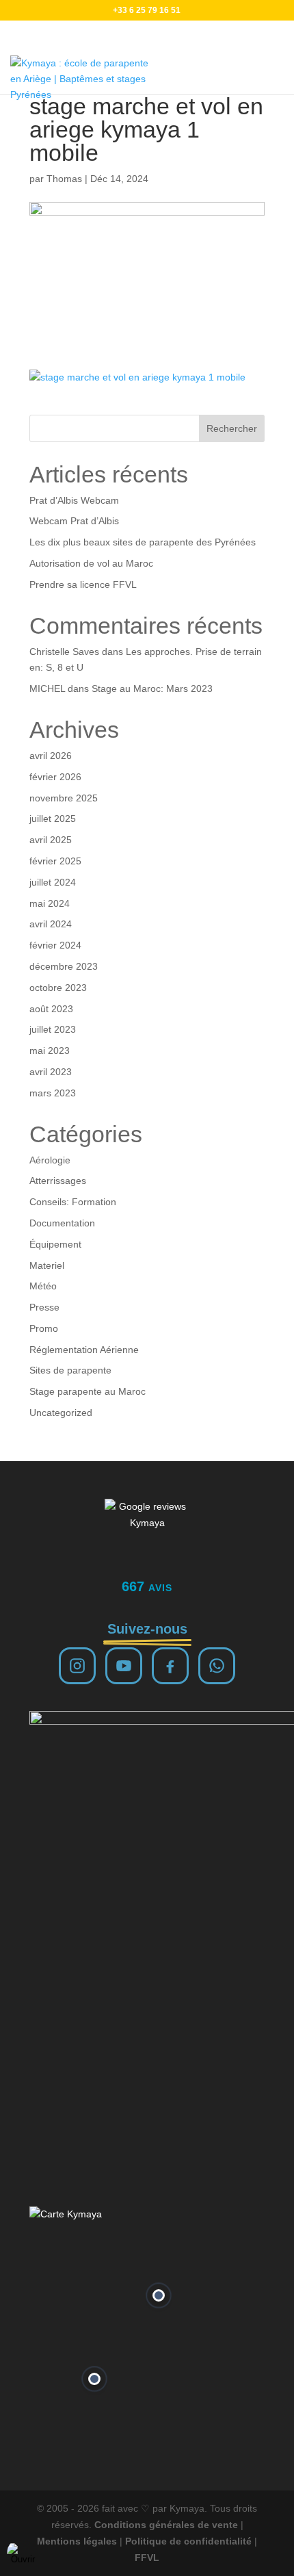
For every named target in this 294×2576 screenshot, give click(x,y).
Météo (43, 1286)
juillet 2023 (53, 1029)
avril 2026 (51, 756)
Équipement (55, 1244)
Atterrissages (58, 1181)
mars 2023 (53, 1093)
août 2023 (51, 1009)
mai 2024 (50, 903)
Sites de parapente (70, 1370)
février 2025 (55, 861)
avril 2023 (51, 1072)
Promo (44, 1328)
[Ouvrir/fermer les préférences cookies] (23, 2553)
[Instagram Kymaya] (77, 1666)
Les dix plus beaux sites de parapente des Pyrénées (143, 542)
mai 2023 (50, 1051)
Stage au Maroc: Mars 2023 (152, 688)
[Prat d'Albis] (159, 2295)
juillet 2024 (53, 882)
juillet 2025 (53, 819)
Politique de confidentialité (188, 2541)
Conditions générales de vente (166, 2525)
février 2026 (55, 777)
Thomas (64, 179)
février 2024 (55, 945)
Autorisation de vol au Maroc (91, 563)
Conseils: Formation (73, 1202)
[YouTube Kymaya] (124, 1666)
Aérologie (50, 1160)
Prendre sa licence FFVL (83, 584)
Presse (44, 1307)
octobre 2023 (58, 988)
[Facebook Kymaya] (170, 1666)
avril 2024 (51, 924)
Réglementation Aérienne (84, 1350)
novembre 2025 (64, 798)
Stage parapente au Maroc (88, 1391)
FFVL (147, 2558)
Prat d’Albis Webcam (74, 500)
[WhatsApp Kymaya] (217, 1666)
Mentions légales (77, 2541)
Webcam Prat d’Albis (74, 521)
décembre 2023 (64, 966)
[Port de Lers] (94, 2379)
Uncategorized (61, 1413)
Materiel (47, 1265)
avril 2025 (51, 840)
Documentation (62, 1223)
